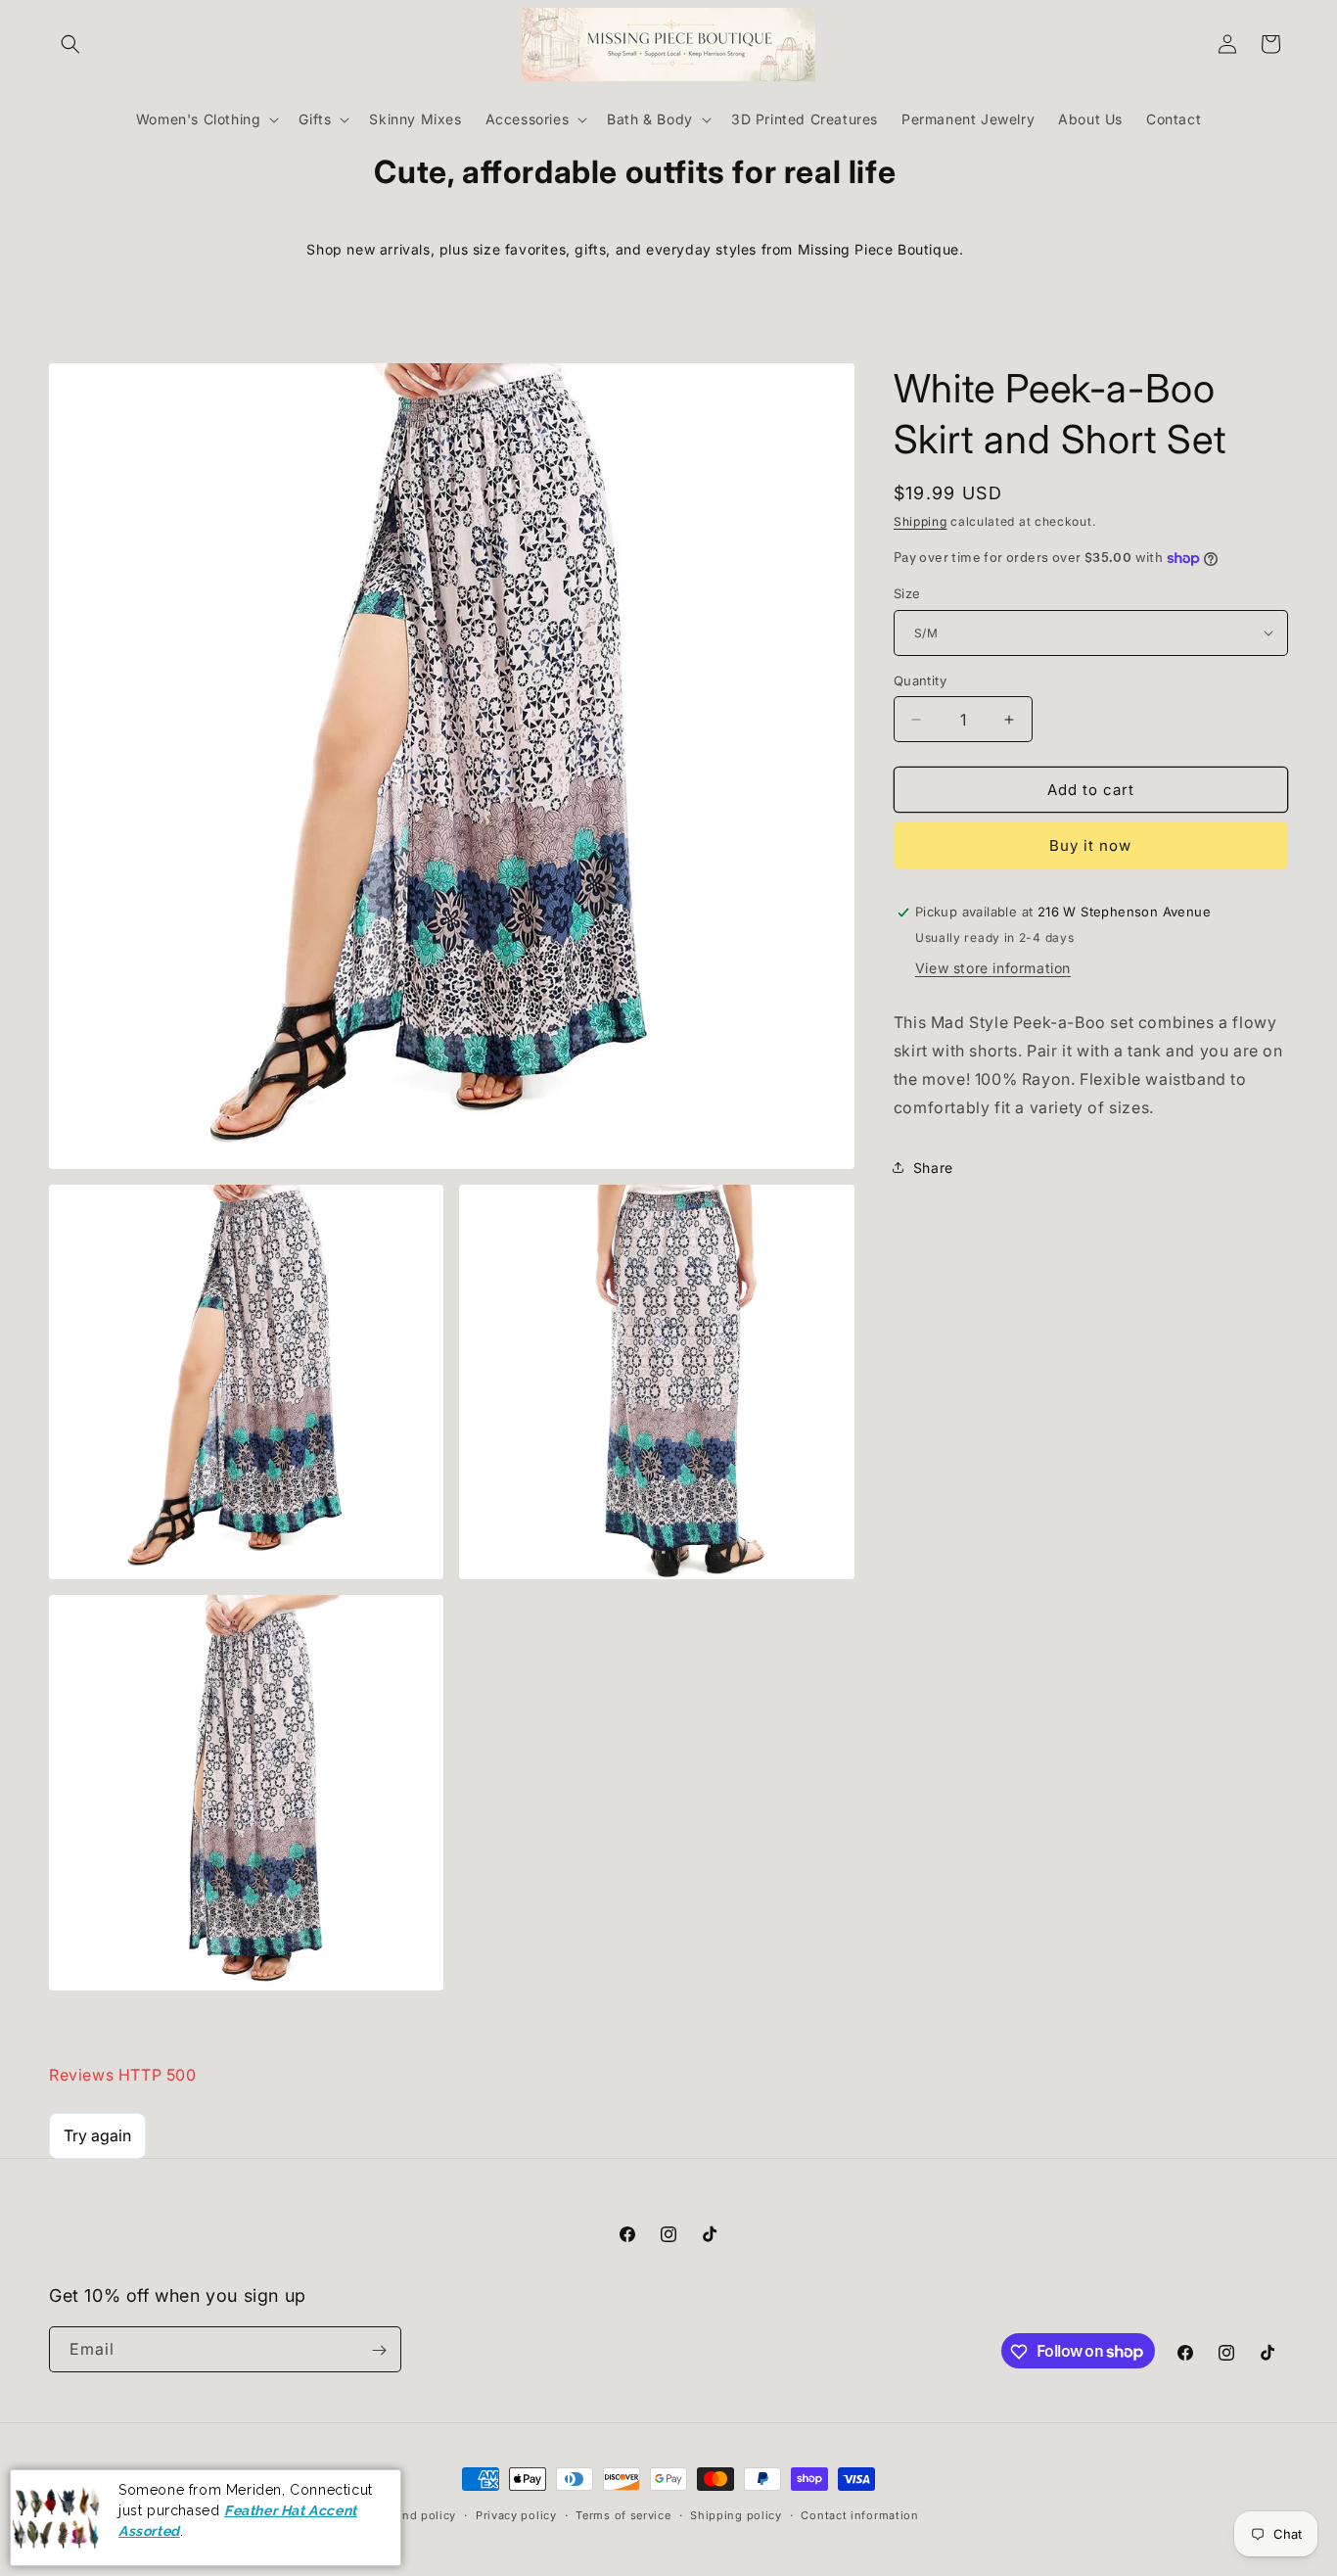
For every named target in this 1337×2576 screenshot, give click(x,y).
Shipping (921, 521)
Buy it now (1090, 845)
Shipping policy (736, 2514)
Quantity (920, 680)
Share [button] (933, 1168)
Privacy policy (516, 2514)
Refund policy (416, 2514)
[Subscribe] (379, 2350)
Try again (97, 2134)
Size (907, 593)
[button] (70, 44)
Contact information (859, 2514)
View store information (993, 968)
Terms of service (623, 2514)
